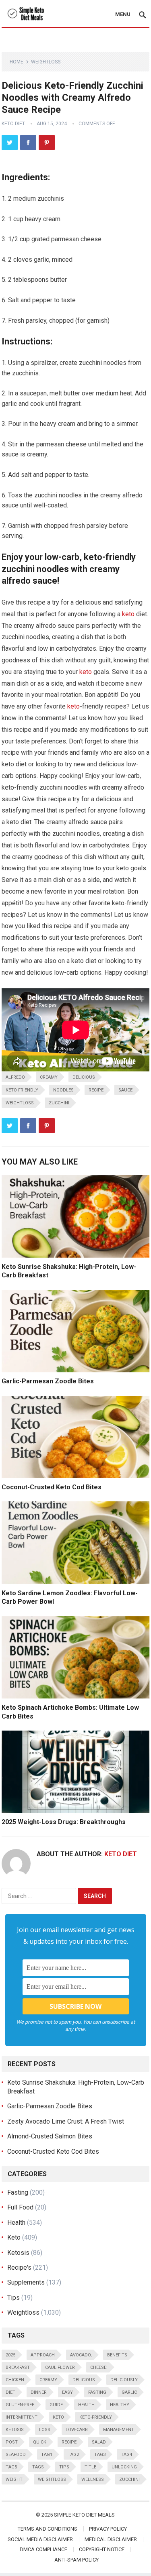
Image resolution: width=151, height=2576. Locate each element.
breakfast (18, 2367)
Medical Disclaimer (111, 2539)
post (12, 2442)
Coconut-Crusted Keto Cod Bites (52, 1487)
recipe (96, 1090)
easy (67, 2392)
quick (40, 2442)
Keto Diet (13, 124)
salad (99, 2442)
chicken (15, 2380)
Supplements (26, 2282)
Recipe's (19, 2267)
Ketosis (18, 2253)
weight (14, 2479)
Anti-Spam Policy (77, 2560)
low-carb (77, 2430)
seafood (16, 2455)
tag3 (100, 2455)
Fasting (18, 2192)
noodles (63, 1090)
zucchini (59, 1103)
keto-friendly (22, 1090)
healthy (120, 2405)
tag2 (73, 2455)
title (90, 2467)
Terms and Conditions (48, 2529)
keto (128, 614)
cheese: (99, 2367)
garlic (129, 2392)
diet (10, 2392)
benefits (117, 2355)
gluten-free (20, 2405)
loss (45, 2430)
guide (56, 2405)
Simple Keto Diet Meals (84, 2515)
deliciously (124, 2380)
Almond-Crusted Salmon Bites (50, 2136)
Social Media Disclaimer (40, 2539)
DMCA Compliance (43, 2549)
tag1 (47, 2455)
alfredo (15, 1077)
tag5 (11, 2467)
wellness (93, 2479)
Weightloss (46, 62)
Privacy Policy (108, 2529)
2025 (10, 2355)
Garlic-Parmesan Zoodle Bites (48, 1381)
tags (38, 2467)
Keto (14, 2237)
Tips (13, 2298)
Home (17, 62)
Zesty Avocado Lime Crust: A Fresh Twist (66, 2121)
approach (43, 2355)
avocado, (81, 2355)
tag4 (126, 2455)
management (119, 2430)
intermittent (22, 2417)
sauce (125, 1090)
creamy (49, 1077)
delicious (84, 1077)
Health (16, 2223)
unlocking (124, 2467)
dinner (39, 2392)
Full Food (20, 2207)
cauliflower (60, 2367)
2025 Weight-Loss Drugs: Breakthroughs (64, 1822)
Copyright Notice (102, 2549)
